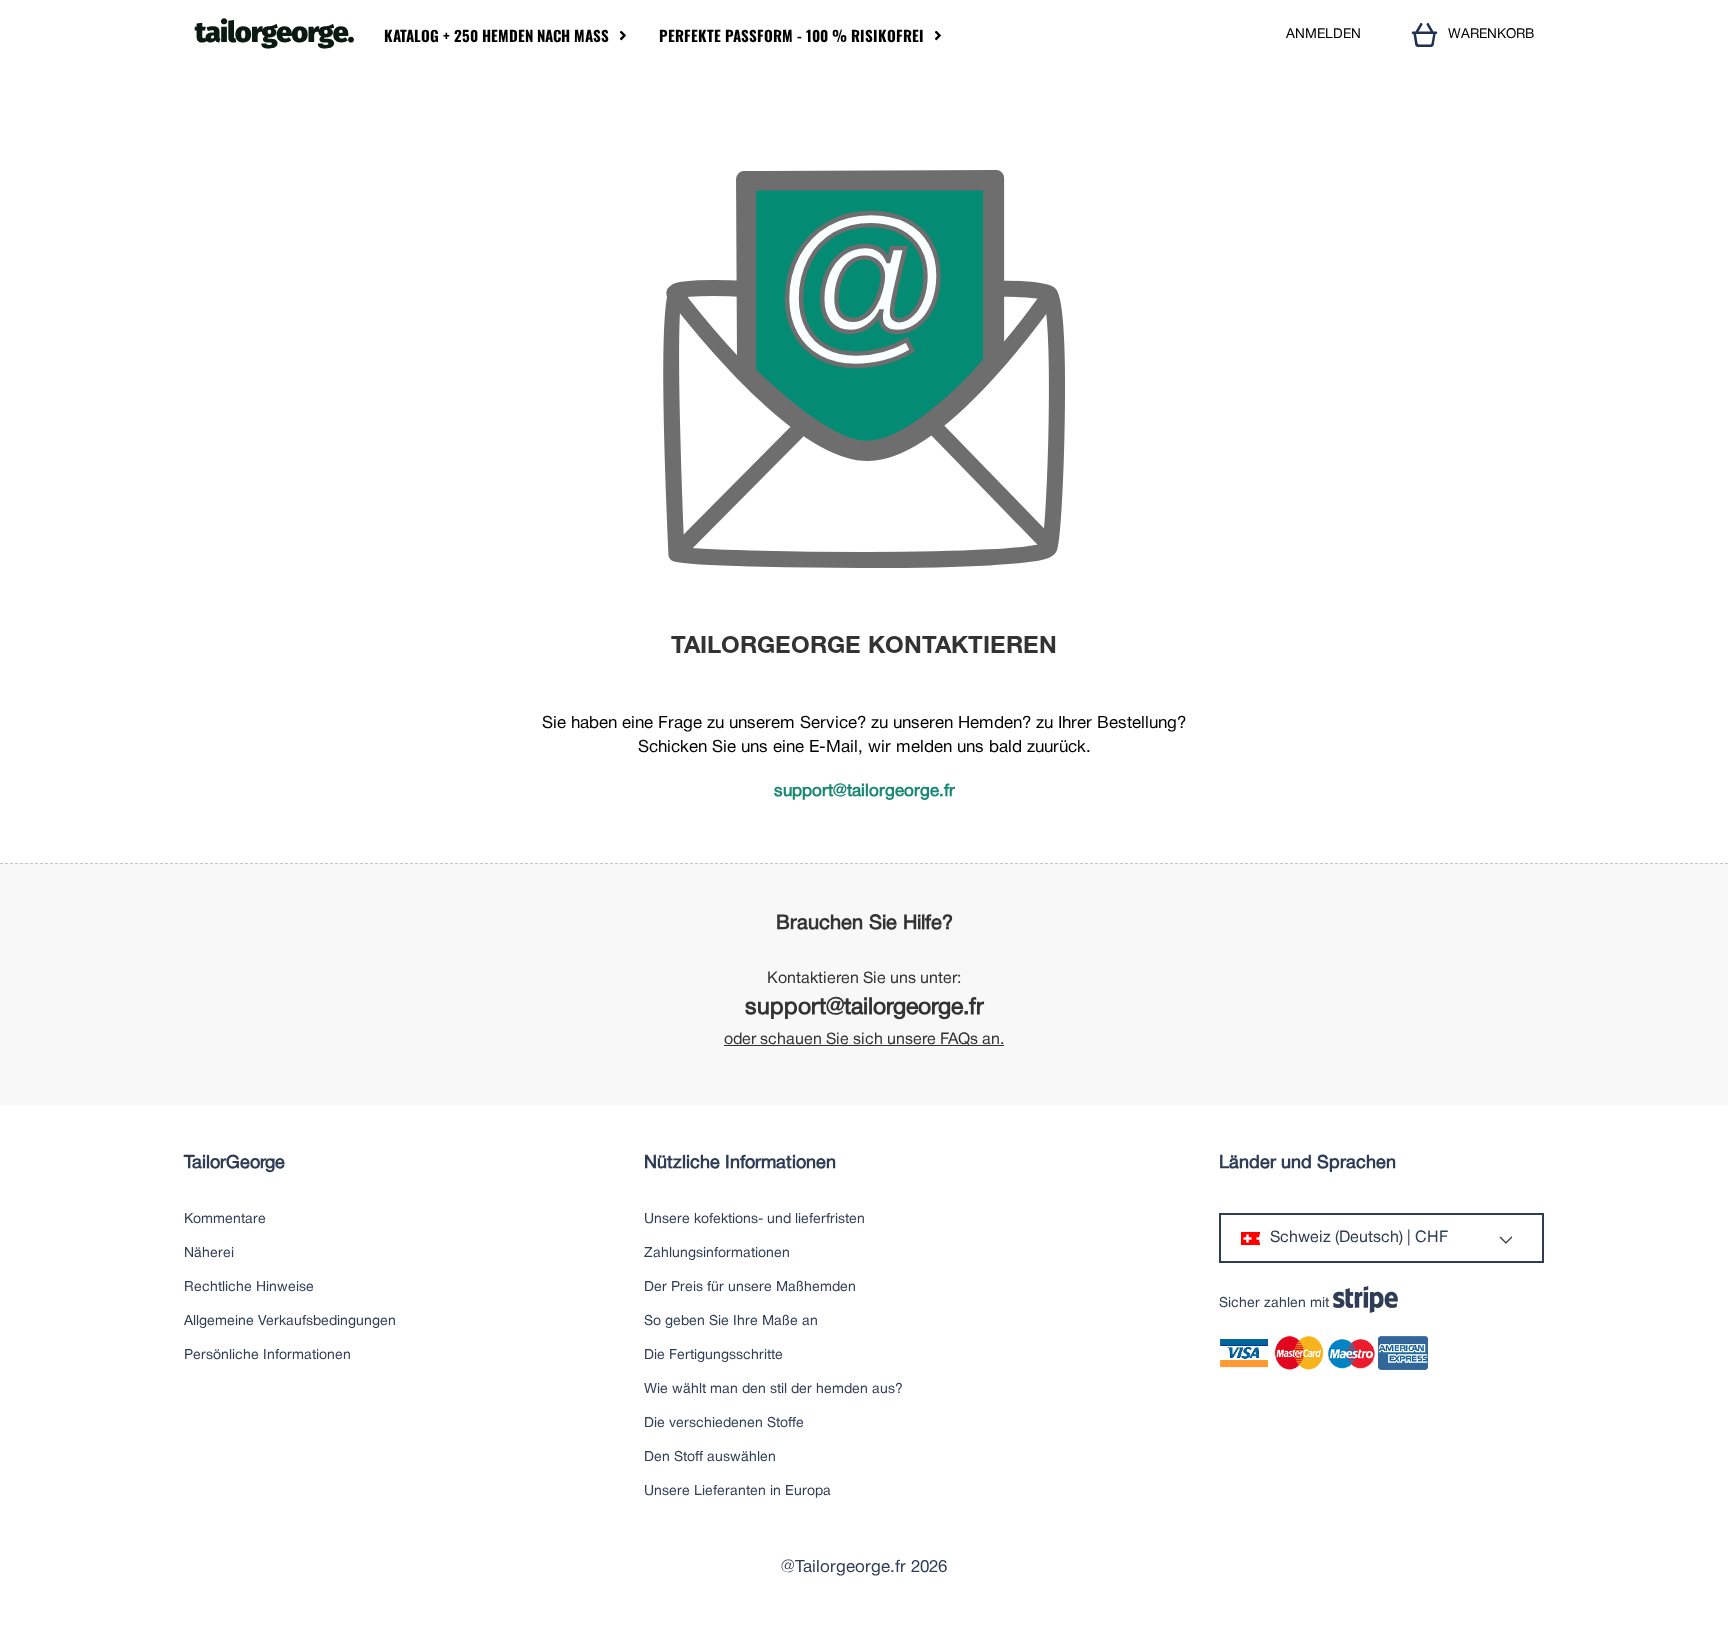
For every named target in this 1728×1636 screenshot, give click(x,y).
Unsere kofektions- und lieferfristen (754, 1219)
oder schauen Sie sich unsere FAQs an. (864, 1040)
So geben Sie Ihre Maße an (731, 1321)
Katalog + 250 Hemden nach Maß (496, 35)
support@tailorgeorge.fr (864, 791)
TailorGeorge (234, 1163)
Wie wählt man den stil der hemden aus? (773, 1389)
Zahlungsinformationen (717, 1253)
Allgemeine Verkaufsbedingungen (290, 1321)
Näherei (209, 1253)
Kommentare (225, 1219)
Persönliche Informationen (267, 1355)
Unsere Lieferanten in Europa (737, 1491)
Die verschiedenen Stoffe (724, 1423)
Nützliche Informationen (740, 1163)
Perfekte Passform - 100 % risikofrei (791, 35)
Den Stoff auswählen (710, 1457)
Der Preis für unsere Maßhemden (750, 1287)
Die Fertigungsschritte (713, 1355)
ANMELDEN (1323, 34)
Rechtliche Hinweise (249, 1287)
